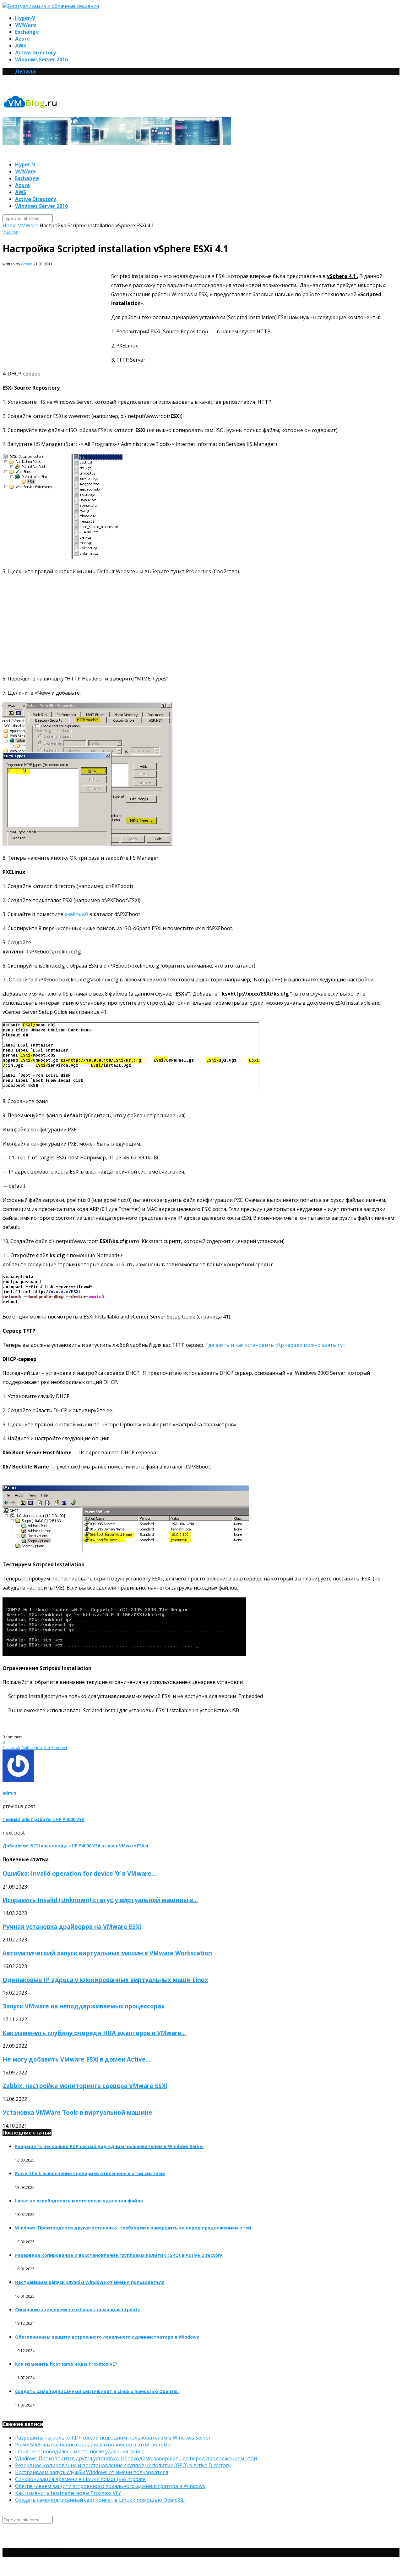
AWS (21, 46)
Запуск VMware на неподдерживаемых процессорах (84, 2006)
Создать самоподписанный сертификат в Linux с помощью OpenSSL (97, 2391)
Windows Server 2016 (41, 59)
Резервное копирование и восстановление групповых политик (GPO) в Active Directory (119, 2255)
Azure (22, 39)
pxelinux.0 (76, 914)
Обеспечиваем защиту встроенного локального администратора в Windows (107, 2337)
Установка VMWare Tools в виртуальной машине (77, 2112)
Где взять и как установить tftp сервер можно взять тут (275, 1345)
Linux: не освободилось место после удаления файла (79, 2201)
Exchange (27, 32)
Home (10, 225)
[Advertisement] (55, 319)
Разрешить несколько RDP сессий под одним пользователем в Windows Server (110, 2146)
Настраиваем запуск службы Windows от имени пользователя (90, 2282)
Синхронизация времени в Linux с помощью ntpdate (78, 2310)
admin (27, 264)
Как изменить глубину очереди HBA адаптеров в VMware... (94, 2033)
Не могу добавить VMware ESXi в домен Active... (76, 2059)
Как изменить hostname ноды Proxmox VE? (66, 2364)
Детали (25, 71)
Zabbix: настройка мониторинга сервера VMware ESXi (85, 2086)
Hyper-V (25, 18)
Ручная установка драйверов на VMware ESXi (72, 1926)
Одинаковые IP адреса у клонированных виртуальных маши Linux (105, 1980)
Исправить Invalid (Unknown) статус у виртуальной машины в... (100, 1900)
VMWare (26, 25)
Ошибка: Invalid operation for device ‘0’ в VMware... (79, 1873)
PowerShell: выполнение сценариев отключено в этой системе (90, 2173)
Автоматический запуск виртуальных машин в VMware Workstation (107, 1953)
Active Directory (35, 53)
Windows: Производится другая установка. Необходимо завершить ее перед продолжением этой (133, 2228)
